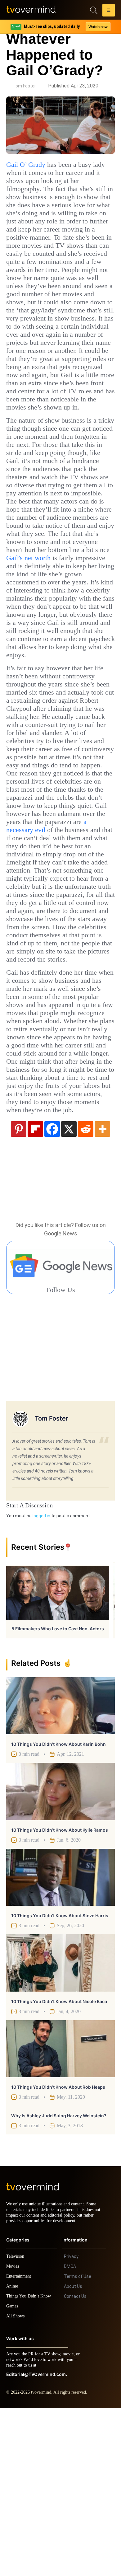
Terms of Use (78, 2444)
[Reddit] (86, 1291)
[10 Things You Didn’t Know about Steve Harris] (60, 2040)
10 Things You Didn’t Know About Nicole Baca (59, 2164)
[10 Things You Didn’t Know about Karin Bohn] (60, 1868)
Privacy (71, 2424)
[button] (109, 11)
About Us (73, 2454)
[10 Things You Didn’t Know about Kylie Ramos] (60, 1954)
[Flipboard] (35, 1291)
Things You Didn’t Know (30, 2464)
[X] (69, 1291)
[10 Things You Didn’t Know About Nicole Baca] (60, 2125)
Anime (12, 2454)
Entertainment (20, 2444)
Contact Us (75, 2464)
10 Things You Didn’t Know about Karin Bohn (58, 1906)
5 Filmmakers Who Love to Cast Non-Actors (58, 1791)
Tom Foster (24, 86)
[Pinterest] (19, 1291)
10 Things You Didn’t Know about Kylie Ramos (60, 1992)
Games (13, 2474)
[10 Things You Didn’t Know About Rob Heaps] (60, 2211)
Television (16, 2424)
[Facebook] (52, 1291)
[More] (102, 1291)
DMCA (70, 2434)
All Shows (16, 2484)
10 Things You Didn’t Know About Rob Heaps (58, 2249)
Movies (13, 2434)
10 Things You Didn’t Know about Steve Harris (60, 2078)
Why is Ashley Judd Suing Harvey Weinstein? (59, 2278)
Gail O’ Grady (27, 165)
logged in (41, 1678)
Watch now (98, 27)
